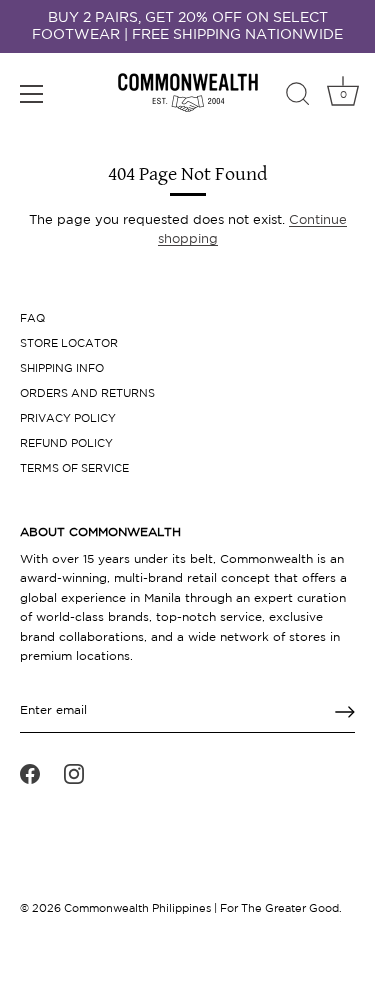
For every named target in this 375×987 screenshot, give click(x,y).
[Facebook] (30, 774)
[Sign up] (345, 712)
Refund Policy (66, 444)
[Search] (298, 97)
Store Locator (69, 344)
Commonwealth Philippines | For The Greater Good (201, 909)
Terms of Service (74, 469)
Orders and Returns (87, 394)
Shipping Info (62, 369)
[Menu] (32, 94)
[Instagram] (74, 774)
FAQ (32, 319)
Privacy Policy (68, 419)
